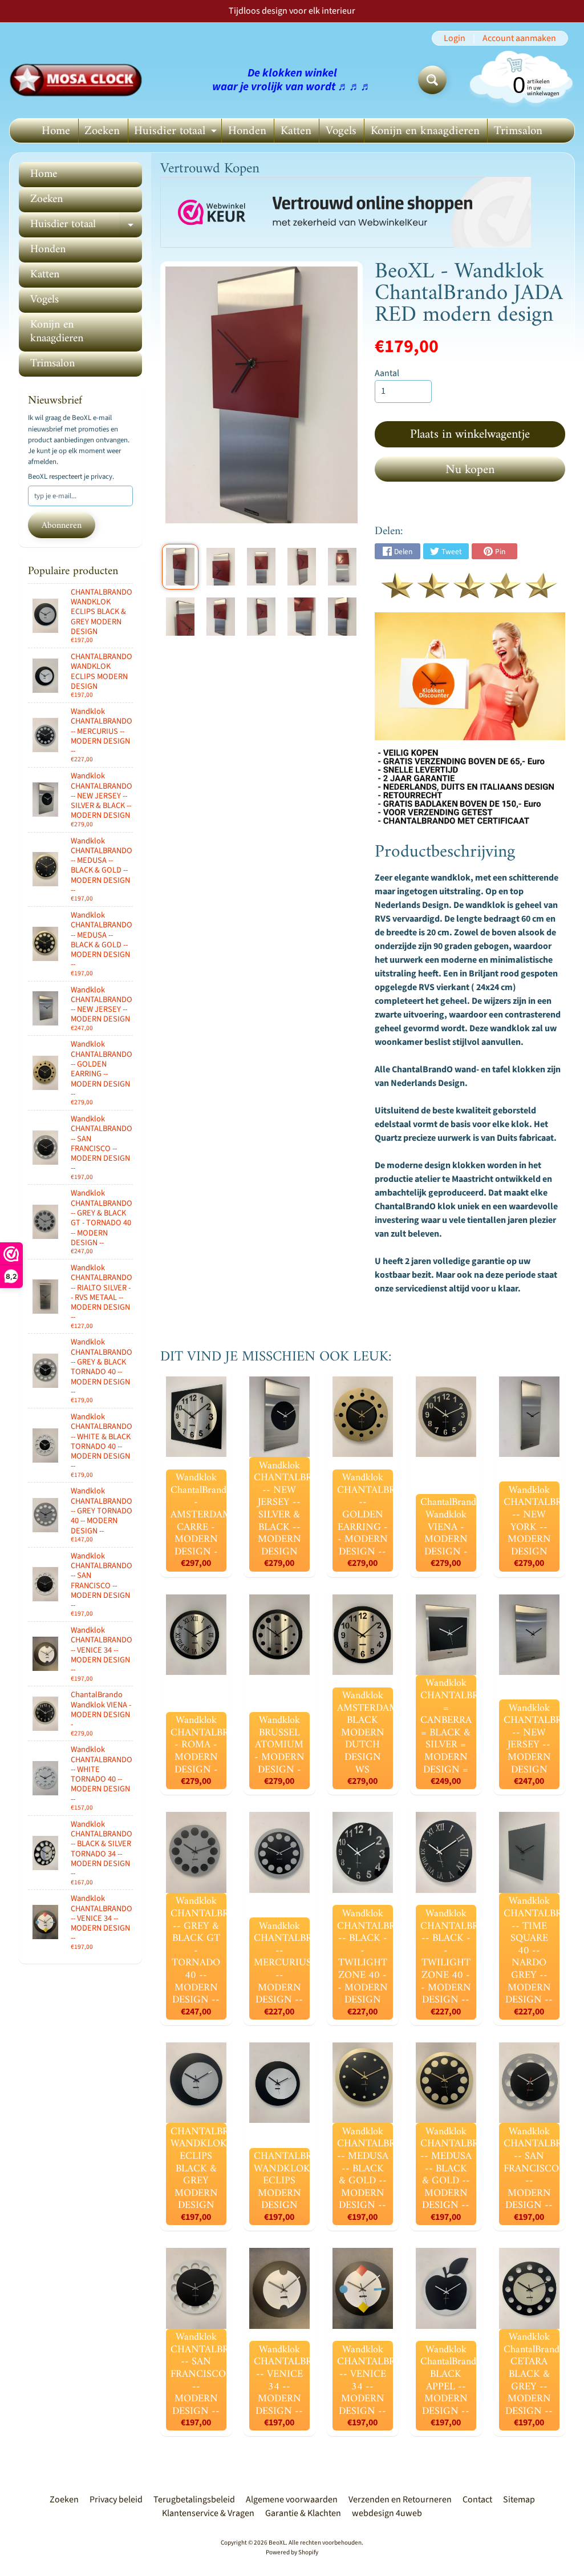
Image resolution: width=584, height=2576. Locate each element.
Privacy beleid (116, 2500)
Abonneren (62, 526)
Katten (296, 131)
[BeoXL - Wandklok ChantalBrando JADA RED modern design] (180, 567)
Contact (477, 2500)
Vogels (341, 131)
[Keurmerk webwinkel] (346, 213)
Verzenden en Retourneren (400, 2500)
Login (455, 38)
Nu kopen (470, 470)
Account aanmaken (519, 38)
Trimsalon (518, 131)
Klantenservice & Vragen (208, 2513)
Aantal (387, 373)
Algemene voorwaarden (292, 2500)
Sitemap (519, 2500)
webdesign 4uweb (387, 2513)
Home (56, 131)
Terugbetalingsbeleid (194, 2500)
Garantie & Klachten (303, 2513)
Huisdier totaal (177, 132)
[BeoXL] (79, 80)
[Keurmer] (470, 592)
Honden (247, 131)
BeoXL (277, 2543)
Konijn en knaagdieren (425, 131)
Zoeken (102, 131)
